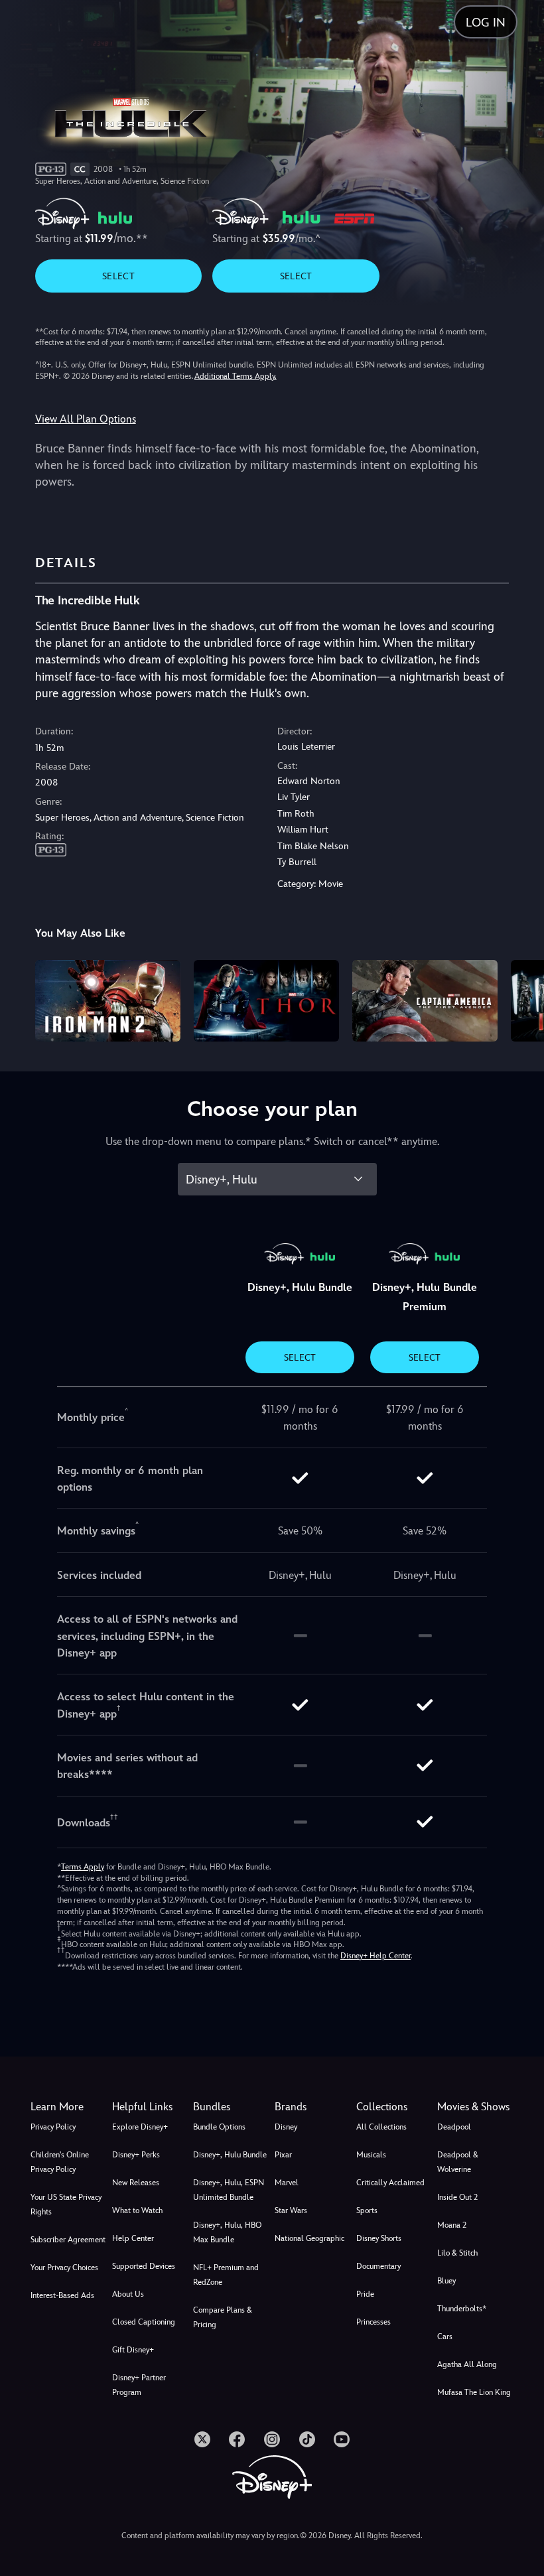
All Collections (381, 2127)
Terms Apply (83, 1867)
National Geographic (309, 2238)
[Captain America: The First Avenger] (425, 1001)
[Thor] (266, 1001)
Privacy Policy (53, 2127)
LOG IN (486, 22)
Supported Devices (144, 2266)
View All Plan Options (86, 419)
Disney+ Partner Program (139, 2385)
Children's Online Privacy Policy (60, 2162)
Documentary (378, 2266)
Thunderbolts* (462, 2309)
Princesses (374, 2322)
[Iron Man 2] (108, 1001)
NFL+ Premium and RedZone (226, 2275)
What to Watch (137, 2210)
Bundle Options (219, 2127)
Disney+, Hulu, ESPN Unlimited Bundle (229, 2190)
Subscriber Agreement (68, 2240)
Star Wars (291, 2210)
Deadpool (454, 2127)
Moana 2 (452, 2225)
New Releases (136, 2183)
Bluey (446, 2281)
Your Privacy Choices (64, 2268)
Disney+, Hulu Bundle (230, 2155)
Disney (286, 2127)
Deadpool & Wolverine (458, 2162)
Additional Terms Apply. (236, 376)
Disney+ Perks (136, 2155)
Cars (445, 2337)
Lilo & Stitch (457, 2253)
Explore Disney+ (140, 2127)
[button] (150, 2107)
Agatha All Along (467, 2364)
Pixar (283, 2155)
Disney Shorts (379, 2238)
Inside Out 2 (457, 2197)
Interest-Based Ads (62, 2295)
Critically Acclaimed (390, 2183)
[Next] (521, 999)
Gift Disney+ (133, 2350)
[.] (202, 2439)
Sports (367, 2210)
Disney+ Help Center (375, 1956)
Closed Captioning (144, 2322)
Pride (365, 2294)
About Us (128, 2294)
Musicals (371, 2155)
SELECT (118, 276)
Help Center (133, 2238)
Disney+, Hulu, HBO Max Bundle (227, 2232)
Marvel (287, 2183)
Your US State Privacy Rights (66, 2204)
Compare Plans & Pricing (223, 2317)
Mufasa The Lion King (474, 2392)
